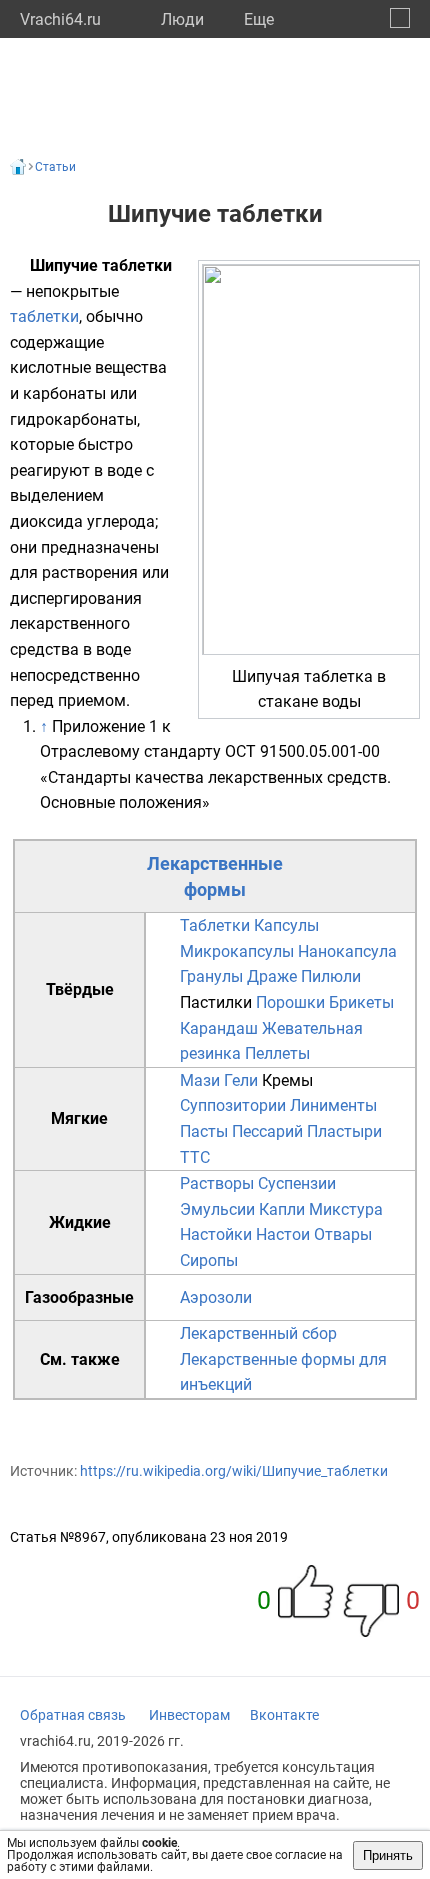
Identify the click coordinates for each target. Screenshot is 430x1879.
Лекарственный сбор (258, 1333)
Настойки (216, 1234)
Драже (272, 976)
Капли (282, 1209)
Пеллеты (277, 1053)
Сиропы (209, 1260)
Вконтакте (284, 1715)
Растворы (217, 1183)
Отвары (343, 1234)
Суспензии (297, 1183)
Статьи (55, 167)
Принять (388, 1855)
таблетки (44, 316)
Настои (283, 1234)
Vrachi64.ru (60, 19)
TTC (195, 1157)
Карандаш (219, 1028)
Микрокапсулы (237, 951)
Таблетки (215, 925)
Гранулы (211, 976)
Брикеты (361, 1002)
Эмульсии (217, 1209)
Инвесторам (189, 1715)
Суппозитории (233, 1105)
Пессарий (267, 1131)
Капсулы (286, 925)
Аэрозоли (216, 1297)
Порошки (290, 1002)
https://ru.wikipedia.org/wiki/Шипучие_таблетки (234, 1471)
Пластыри (344, 1131)
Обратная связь (73, 1715)
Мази (200, 1080)
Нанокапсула (347, 951)
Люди (182, 19)
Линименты (333, 1105)
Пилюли (331, 976)
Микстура (346, 1209)
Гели (241, 1080)
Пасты (204, 1131)
